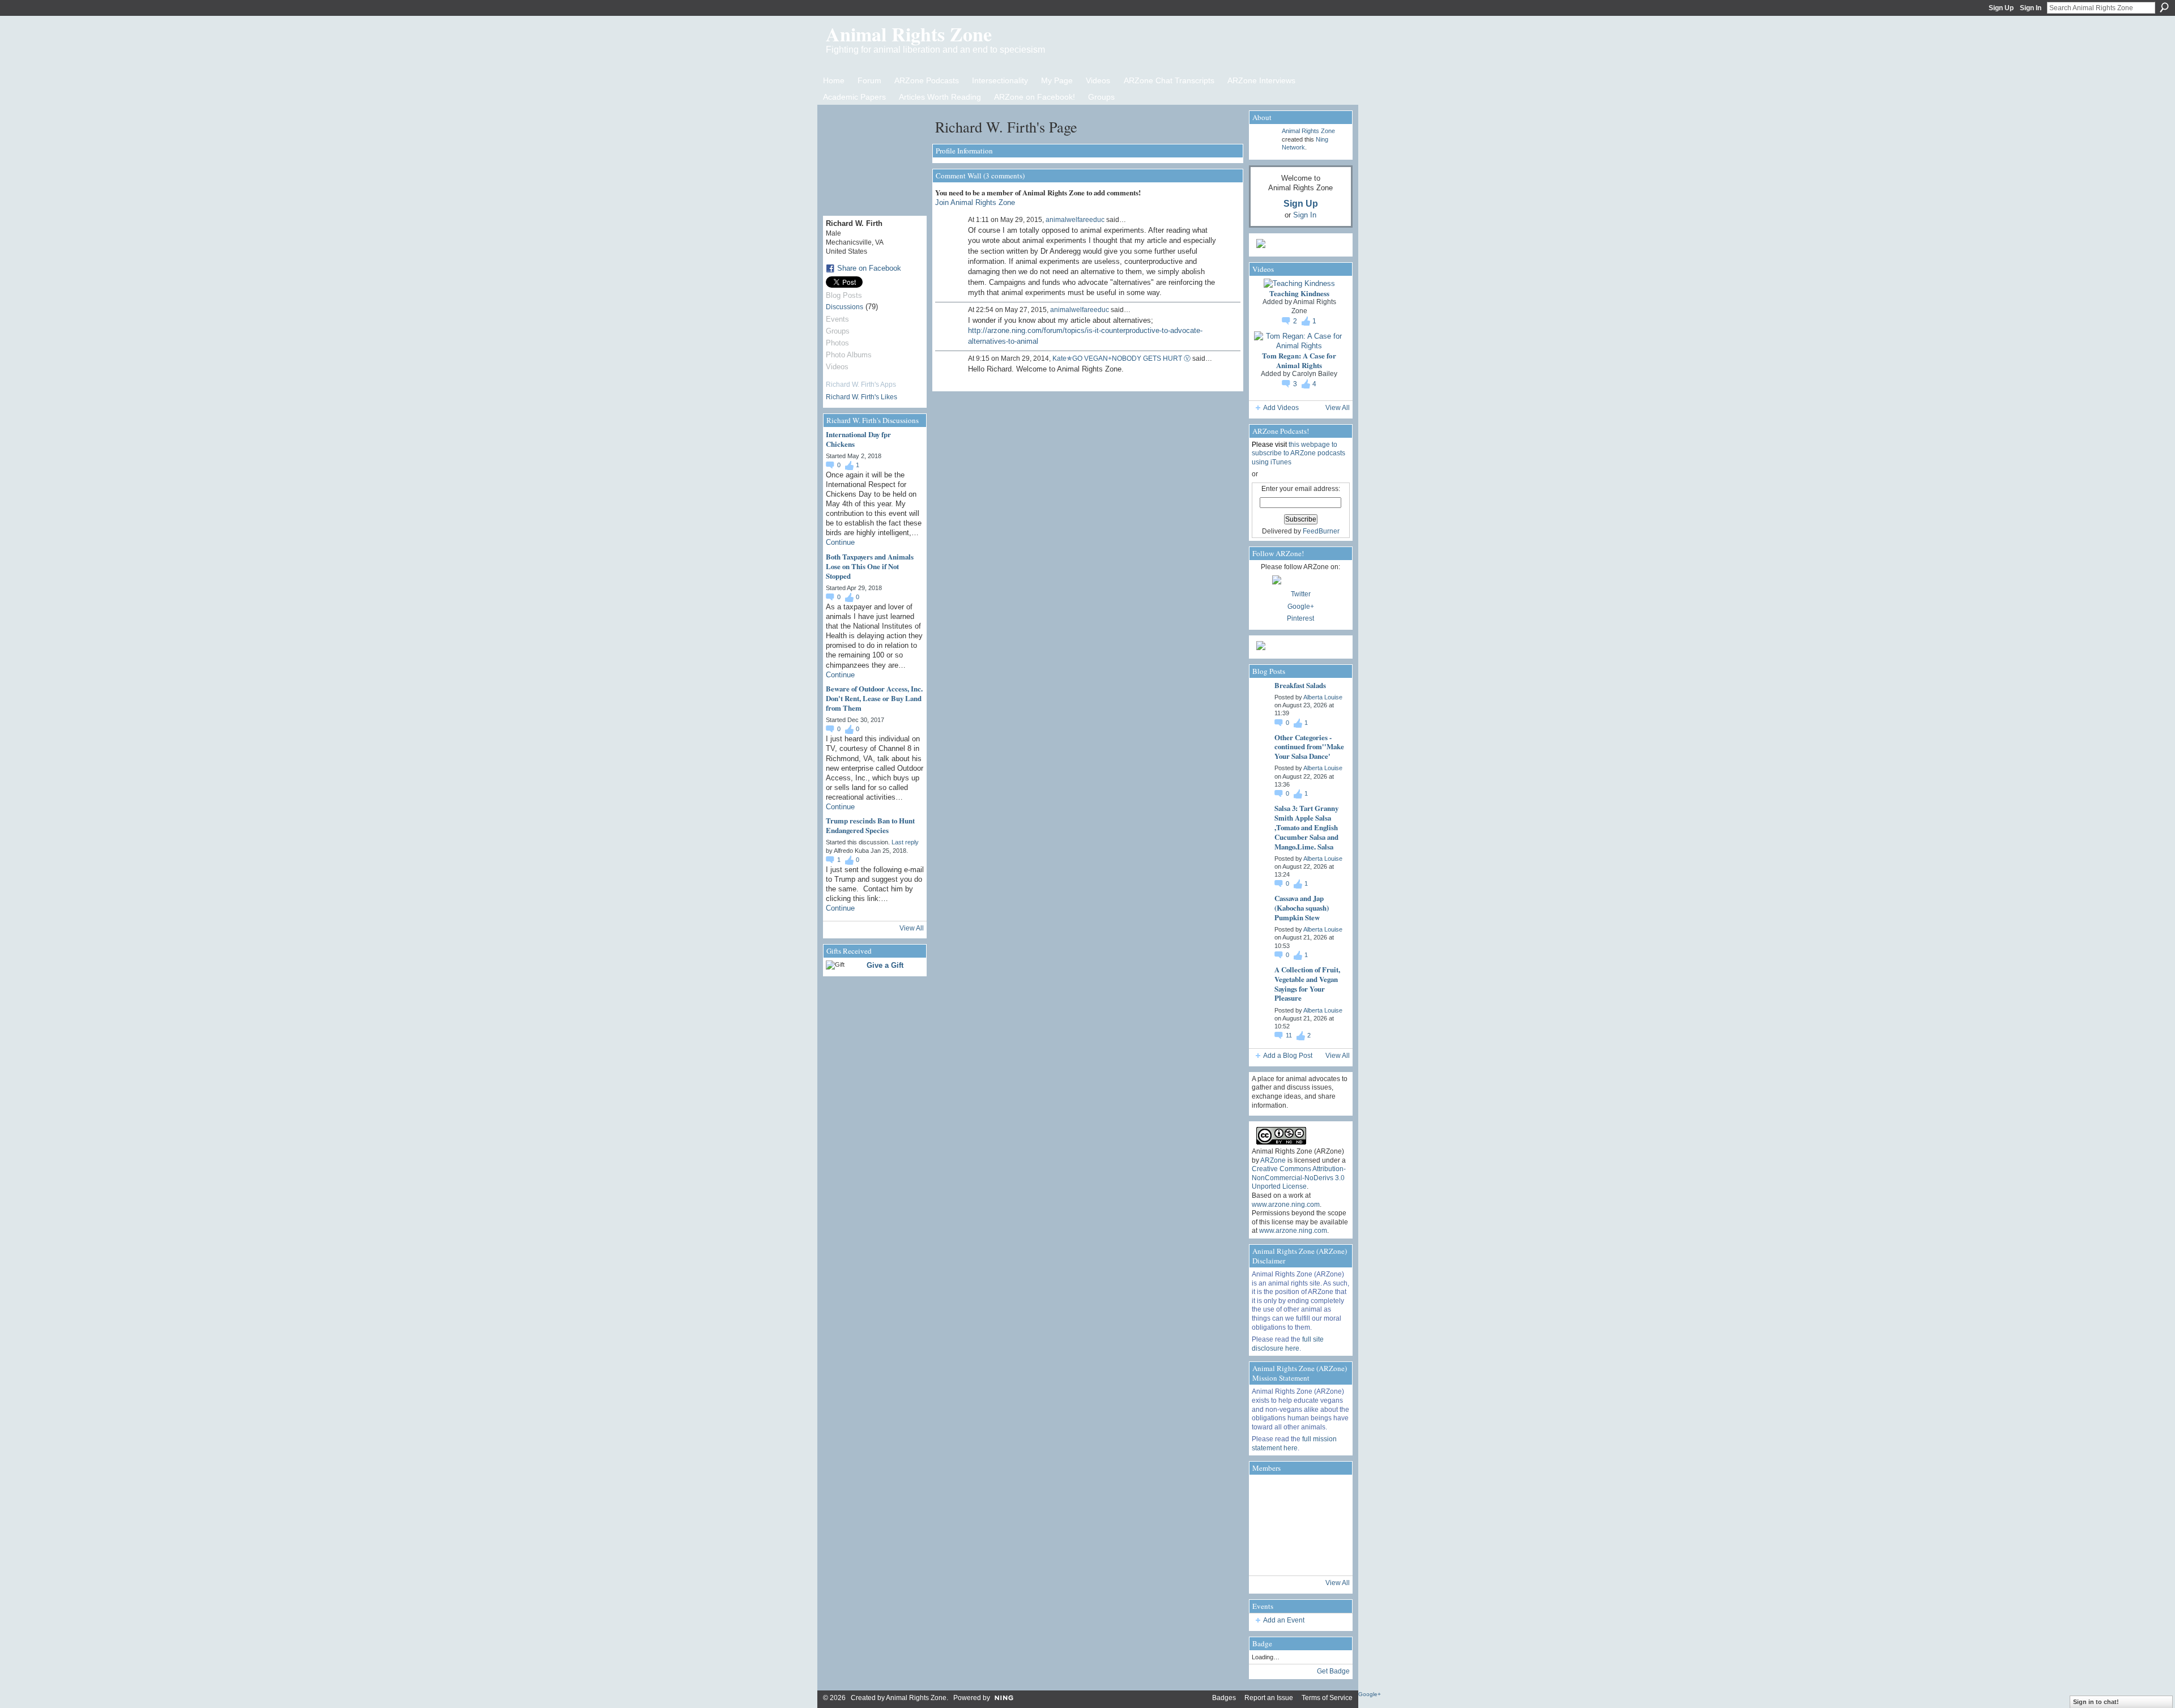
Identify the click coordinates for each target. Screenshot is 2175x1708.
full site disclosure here (1288, 1344)
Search (2164, 7)
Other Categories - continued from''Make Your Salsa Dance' (1309, 747)
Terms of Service (1327, 1698)
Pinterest (1300, 618)
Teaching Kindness (1299, 293)
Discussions (845, 307)
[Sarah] (1331, 1557)
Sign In (2031, 8)
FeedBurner (1321, 531)
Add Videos (1281, 408)
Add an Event (1284, 1620)
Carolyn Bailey (1315, 374)
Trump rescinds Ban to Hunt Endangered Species (870, 825)
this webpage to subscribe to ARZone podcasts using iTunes (1298, 453)
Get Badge (1333, 1671)
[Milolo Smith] (1268, 1557)
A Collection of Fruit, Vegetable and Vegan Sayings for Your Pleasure (1307, 984)
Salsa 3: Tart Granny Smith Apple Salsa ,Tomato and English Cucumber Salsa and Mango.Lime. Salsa (1306, 827)
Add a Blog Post (1288, 1056)
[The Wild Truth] (1299, 1557)
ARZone (1273, 1160)
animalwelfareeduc (1075, 220)
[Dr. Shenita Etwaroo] (1299, 1493)
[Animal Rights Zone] (1331, 1493)
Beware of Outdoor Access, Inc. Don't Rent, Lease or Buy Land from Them (874, 698)
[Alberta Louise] (1268, 1493)
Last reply (905, 842)
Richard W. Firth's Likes (862, 397)
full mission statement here (1294, 1444)
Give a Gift (885, 965)
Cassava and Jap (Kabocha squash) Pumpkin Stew (1302, 908)
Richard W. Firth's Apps (861, 385)
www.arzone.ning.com (1286, 1205)
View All (912, 928)
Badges (1224, 1698)
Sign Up (2001, 8)
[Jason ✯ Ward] (1331, 1525)
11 (1290, 1035)
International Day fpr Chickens (858, 439)
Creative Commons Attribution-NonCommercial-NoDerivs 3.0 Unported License (1299, 1178)
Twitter (1301, 594)
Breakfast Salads (1300, 685)
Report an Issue (1269, 1698)
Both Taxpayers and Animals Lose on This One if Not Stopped (870, 566)
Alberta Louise (1323, 697)
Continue (840, 542)
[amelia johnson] (1268, 1525)
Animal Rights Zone (909, 34)
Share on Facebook (869, 268)
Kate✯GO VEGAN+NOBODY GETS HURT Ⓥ (1121, 358)
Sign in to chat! (2096, 1702)
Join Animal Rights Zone (975, 202)
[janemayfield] (1299, 1525)
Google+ (1301, 607)
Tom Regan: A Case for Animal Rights (1299, 360)
